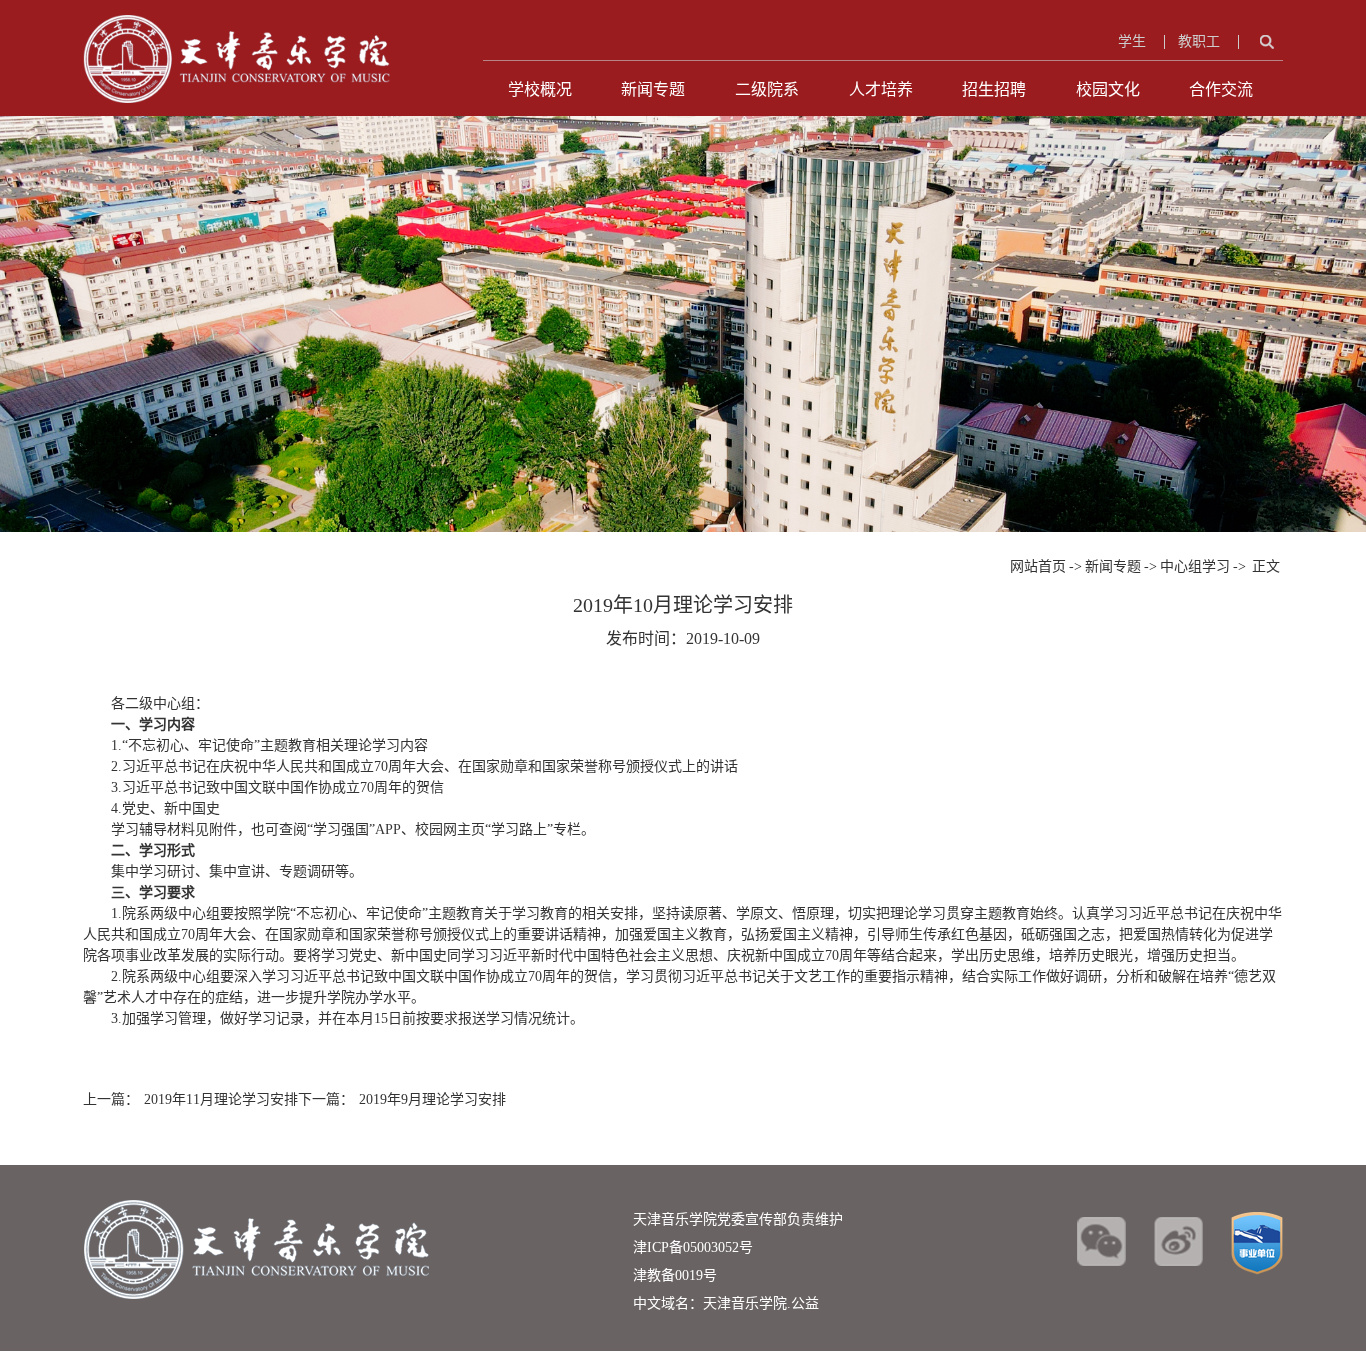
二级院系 (767, 89)
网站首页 (1038, 566)
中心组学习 (1195, 566)
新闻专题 (653, 89)
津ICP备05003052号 (693, 1247)
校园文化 (1108, 89)
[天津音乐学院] (237, 25)
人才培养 (881, 89)
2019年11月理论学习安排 (221, 1099)
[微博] (1178, 1241)
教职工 (1199, 41)
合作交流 (1221, 89)
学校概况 (540, 89)
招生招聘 (994, 89)
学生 (1132, 41)
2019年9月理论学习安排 (432, 1099)
